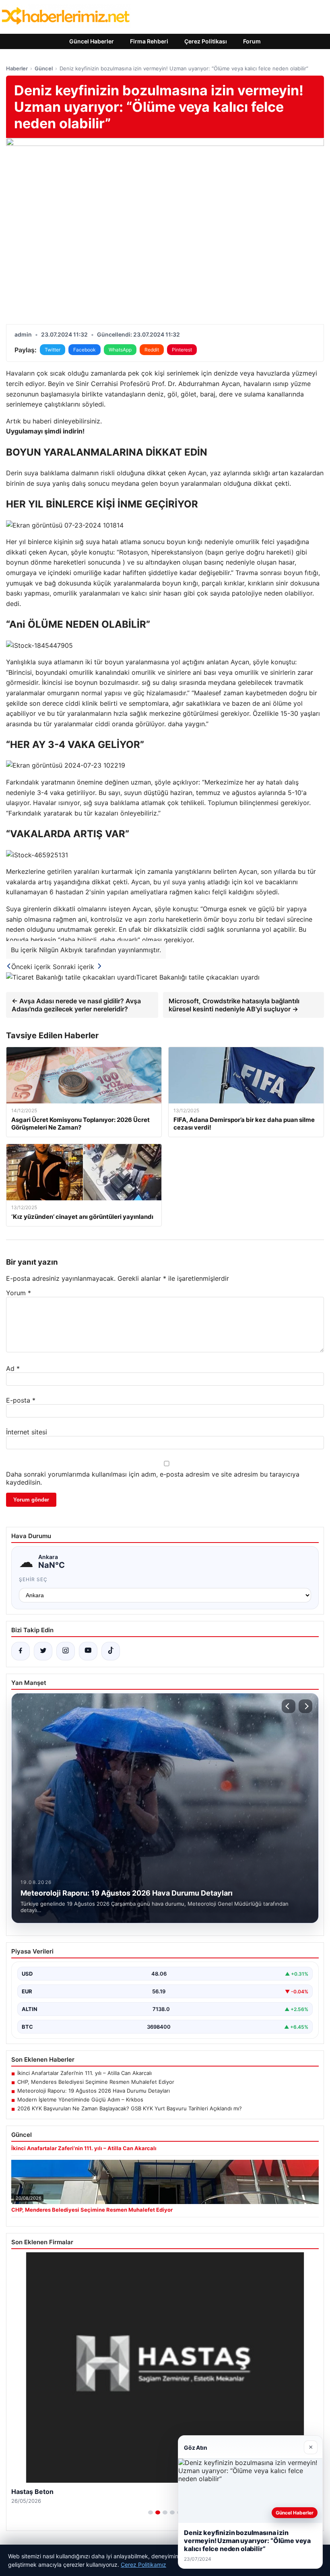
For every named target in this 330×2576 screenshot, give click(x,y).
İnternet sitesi (27, 1432)
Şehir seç (33, 1579)
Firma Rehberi (149, 41)
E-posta (21, 1400)
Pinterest (182, 350)
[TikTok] (111, 1651)
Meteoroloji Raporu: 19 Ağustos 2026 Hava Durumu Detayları (94, 2091)
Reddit (152, 350)
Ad (13, 1368)
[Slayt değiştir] (151, 2512)
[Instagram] (66, 1651)
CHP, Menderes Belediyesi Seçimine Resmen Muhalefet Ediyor (96, 2082)
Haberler (17, 68)
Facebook (85, 350)
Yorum (19, 1293)
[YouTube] (88, 1651)
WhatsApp (120, 350)
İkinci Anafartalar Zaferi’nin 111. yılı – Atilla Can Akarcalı (85, 2073)
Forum (252, 41)
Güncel (44, 68)
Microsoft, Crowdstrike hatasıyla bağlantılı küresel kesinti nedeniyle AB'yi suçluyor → (234, 1005)
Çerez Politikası (206, 41)
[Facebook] (21, 1651)
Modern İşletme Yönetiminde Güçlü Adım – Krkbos (80, 2099)
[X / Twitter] (43, 1651)
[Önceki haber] (289, 1706)
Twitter (53, 350)
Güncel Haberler (92, 41)
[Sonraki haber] (305, 1706)
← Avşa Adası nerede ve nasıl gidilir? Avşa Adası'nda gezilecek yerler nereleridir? (76, 1005)
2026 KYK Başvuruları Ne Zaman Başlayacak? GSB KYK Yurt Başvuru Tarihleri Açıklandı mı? (130, 2108)
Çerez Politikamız (143, 2565)
